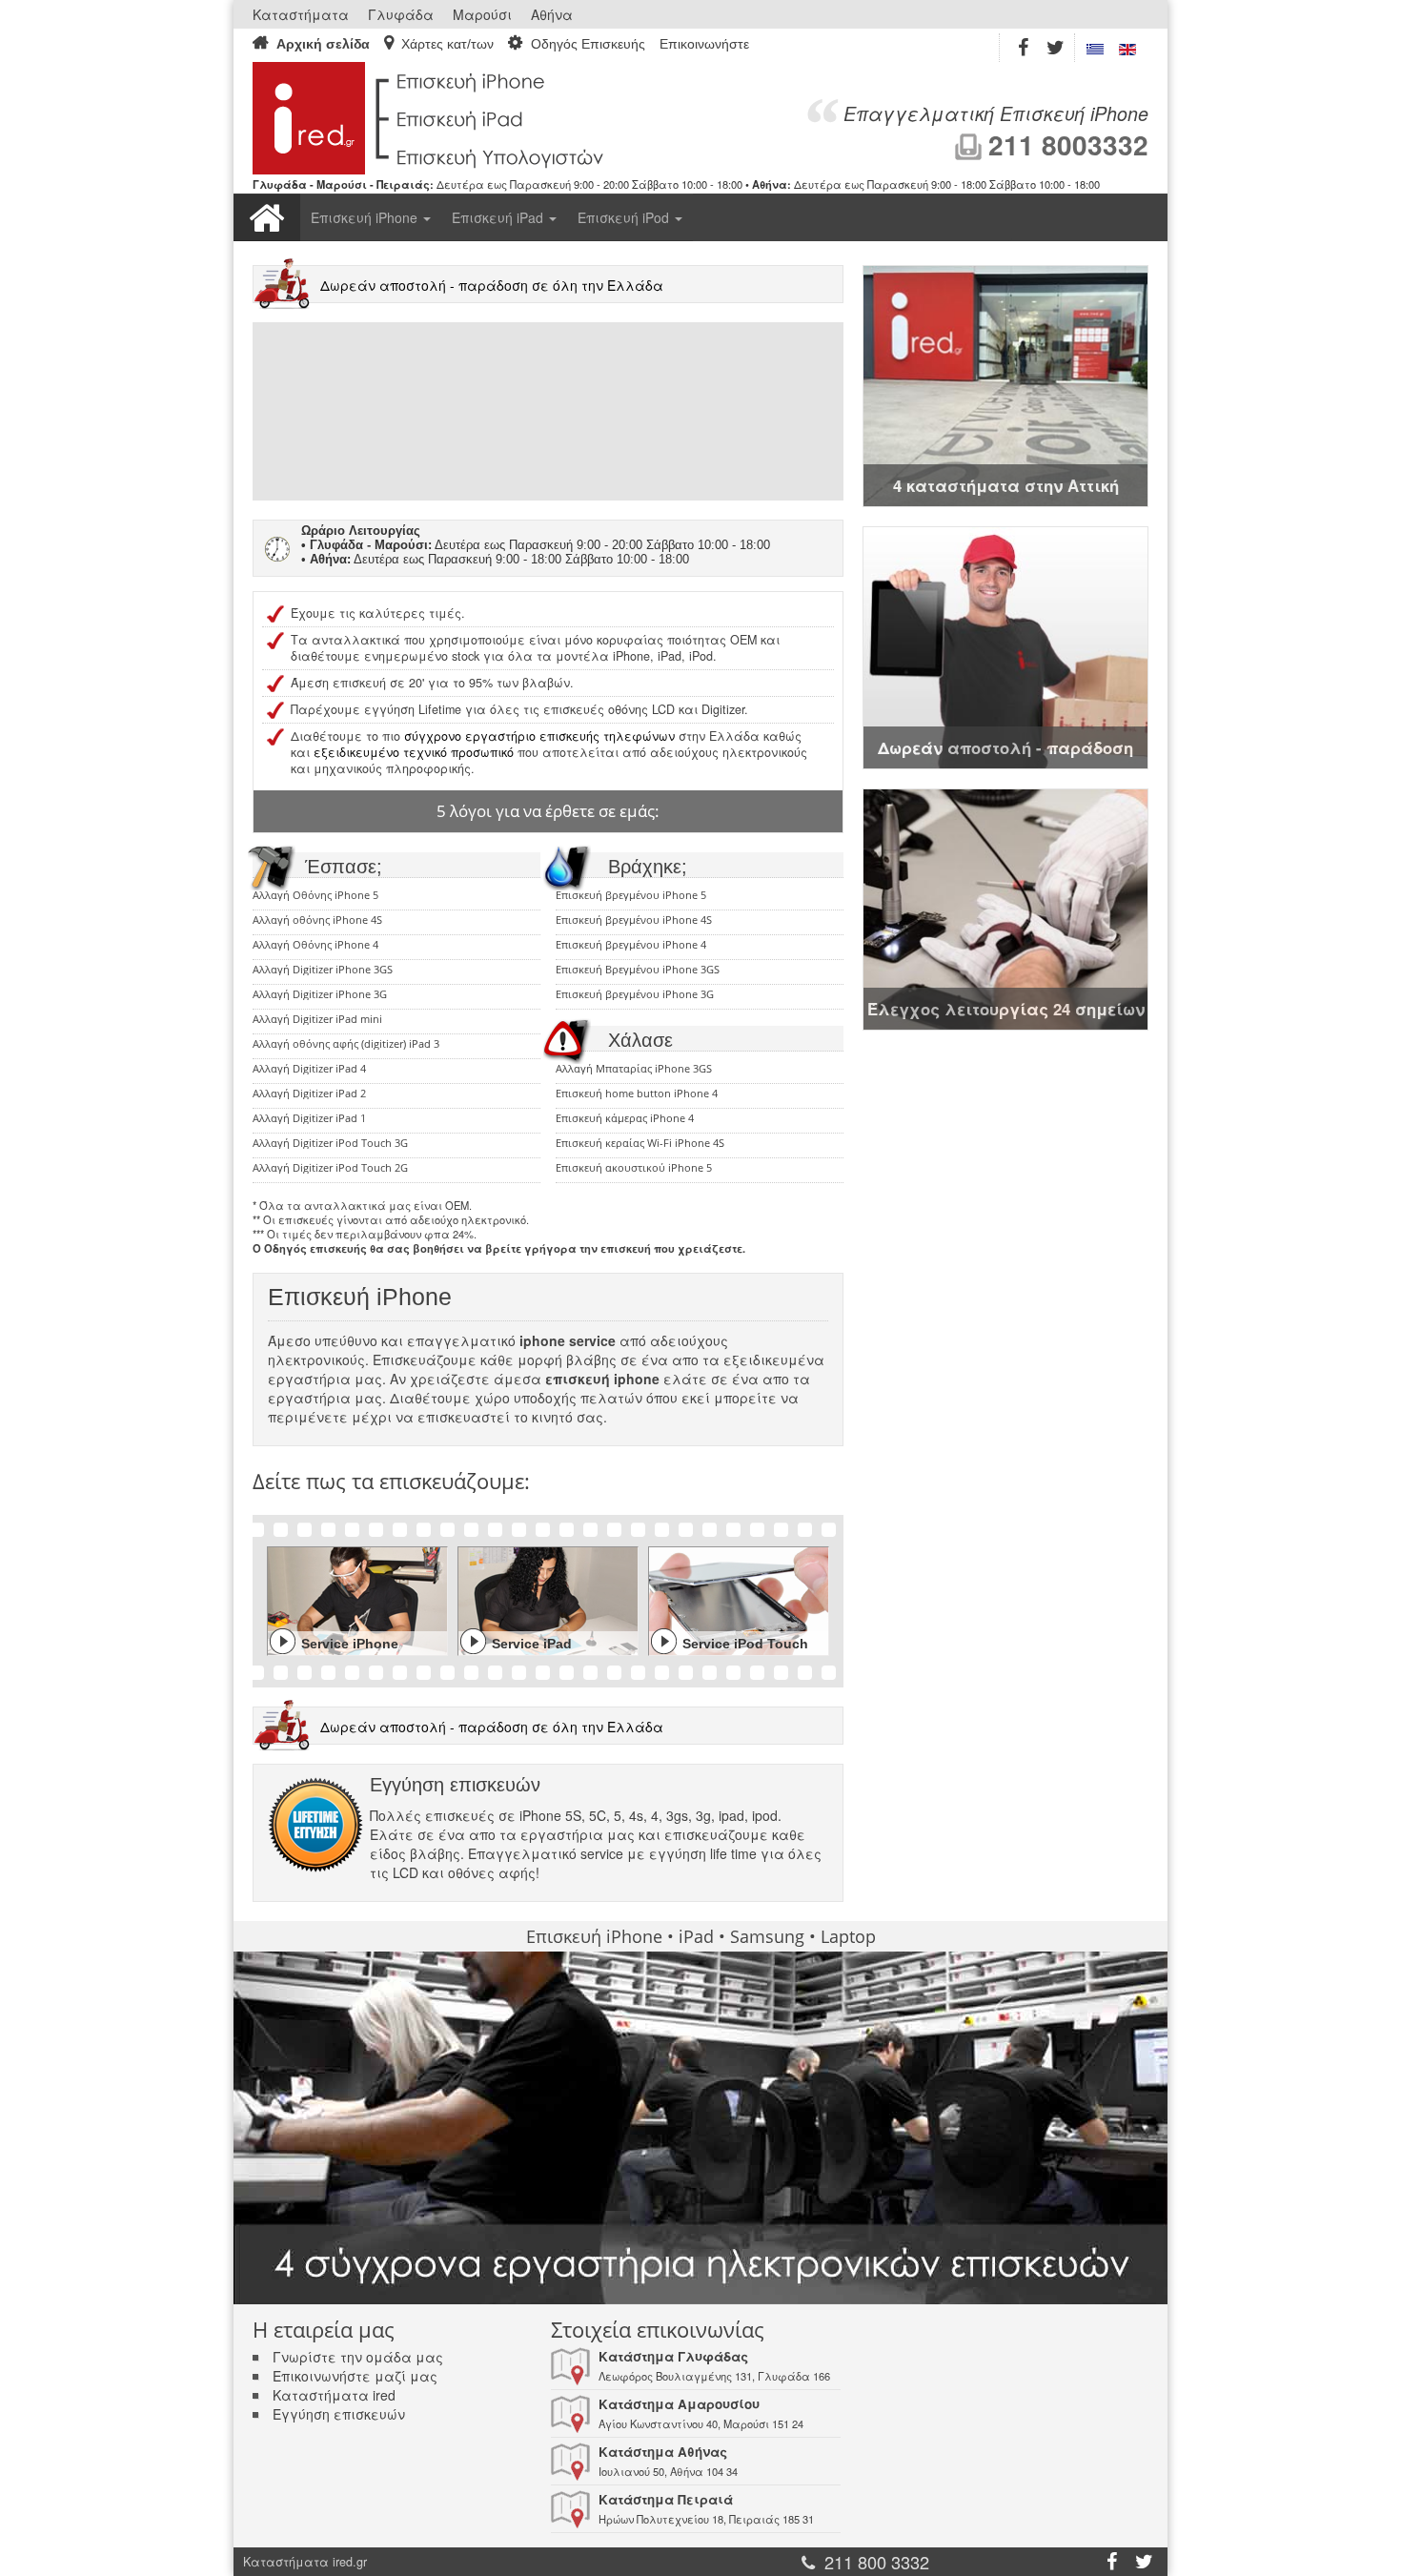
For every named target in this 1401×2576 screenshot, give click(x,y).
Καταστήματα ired (334, 2395)
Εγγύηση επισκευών (339, 2414)
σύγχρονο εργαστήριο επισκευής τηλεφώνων (539, 736)
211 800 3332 (877, 2562)
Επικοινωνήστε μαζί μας (355, 2376)
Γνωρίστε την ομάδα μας (358, 2357)
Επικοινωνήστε (704, 44)
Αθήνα (552, 14)
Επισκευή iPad (499, 217)
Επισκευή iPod (625, 217)
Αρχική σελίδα (323, 44)
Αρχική (267, 217)
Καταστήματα (301, 14)
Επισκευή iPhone (366, 217)
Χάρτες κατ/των (447, 44)
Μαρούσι (482, 14)
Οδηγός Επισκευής (588, 44)
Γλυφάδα (401, 14)
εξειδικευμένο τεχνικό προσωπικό (414, 752)
